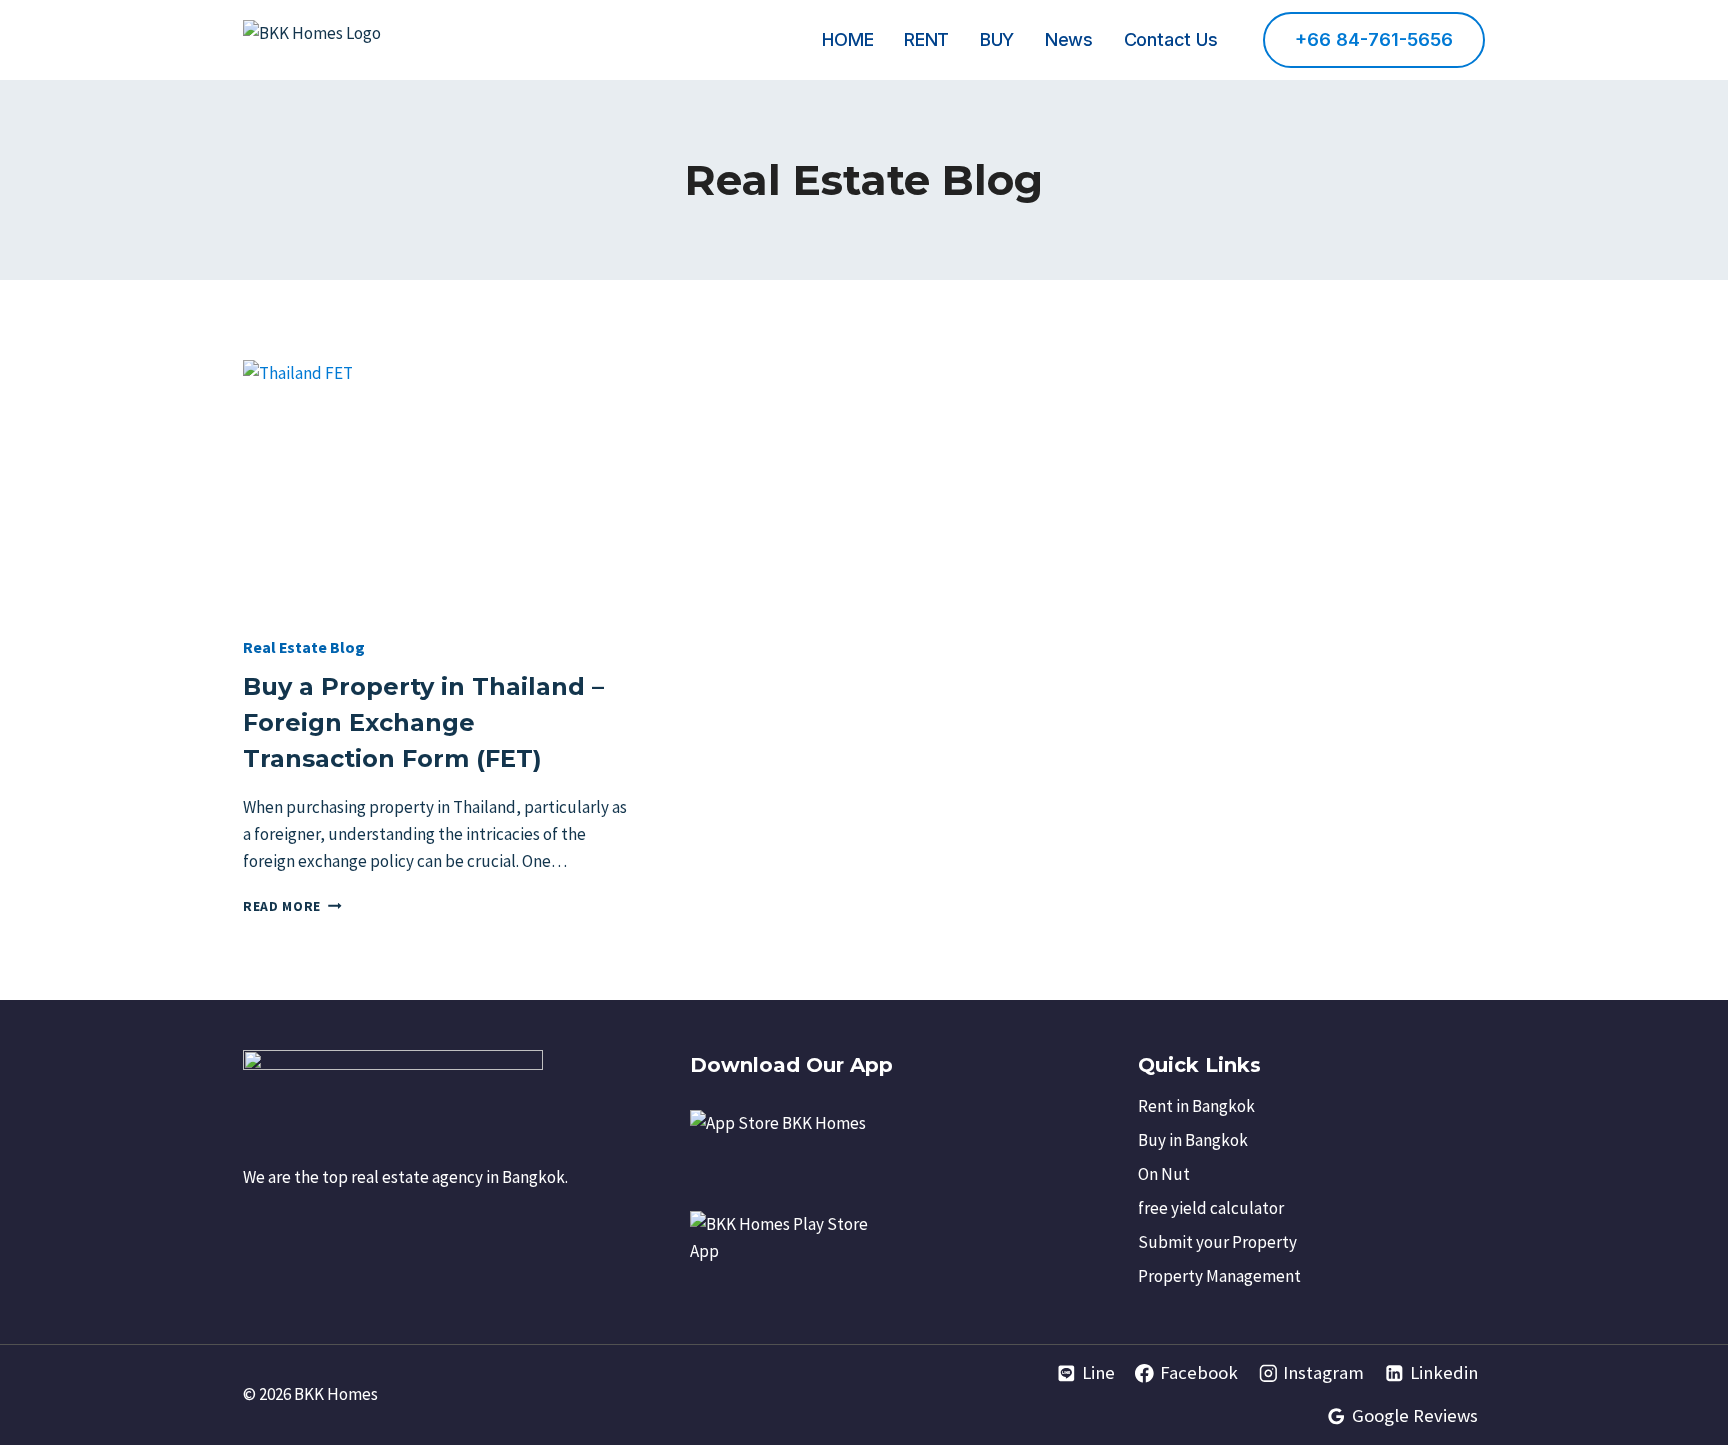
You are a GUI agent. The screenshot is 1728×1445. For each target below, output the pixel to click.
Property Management (1219, 1276)
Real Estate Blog (303, 647)
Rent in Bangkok (1196, 1106)
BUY (997, 39)
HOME (847, 39)
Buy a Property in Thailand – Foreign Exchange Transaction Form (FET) (423, 722)
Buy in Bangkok (1193, 1140)
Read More (292, 906)
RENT (926, 39)
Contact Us (1171, 39)
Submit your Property (1217, 1242)
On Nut (1164, 1174)
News (1069, 39)
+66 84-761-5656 (1374, 39)
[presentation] (436, 489)
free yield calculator (1211, 1208)
